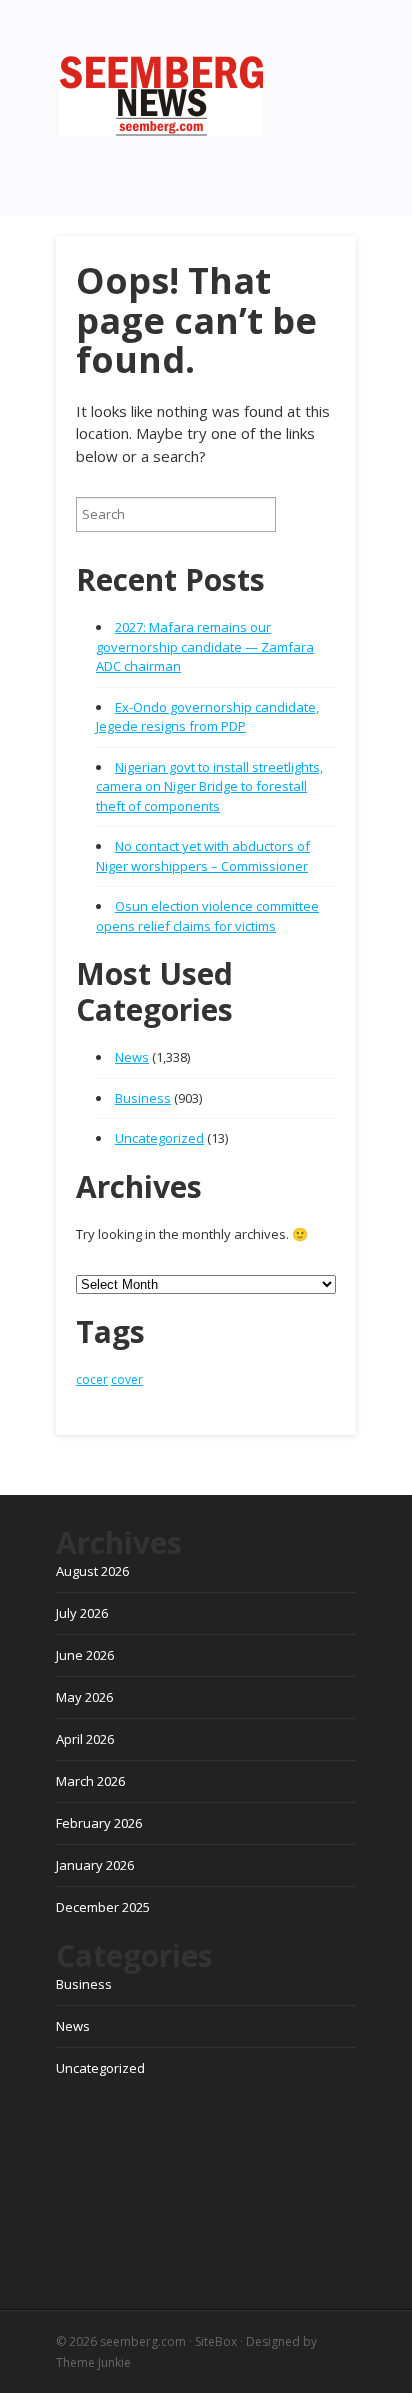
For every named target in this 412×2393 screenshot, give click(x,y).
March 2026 (90, 1781)
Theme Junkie (93, 2362)
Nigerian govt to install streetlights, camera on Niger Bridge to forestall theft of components (209, 786)
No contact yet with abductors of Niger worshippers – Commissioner (203, 856)
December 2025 (103, 1907)
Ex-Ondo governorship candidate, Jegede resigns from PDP (207, 717)
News (132, 1057)
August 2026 (92, 1571)
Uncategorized (159, 1138)
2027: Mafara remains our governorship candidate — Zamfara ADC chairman (205, 646)
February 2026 (99, 1823)
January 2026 (95, 1865)
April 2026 (85, 1739)
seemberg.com (143, 2341)
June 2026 (85, 1655)
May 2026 (84, 1697)
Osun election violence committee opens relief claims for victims (207, 916)
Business (143, 1098)
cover (127, 1379)
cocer (92, 1379)
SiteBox (216, 2341)
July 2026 (82, 1613)
